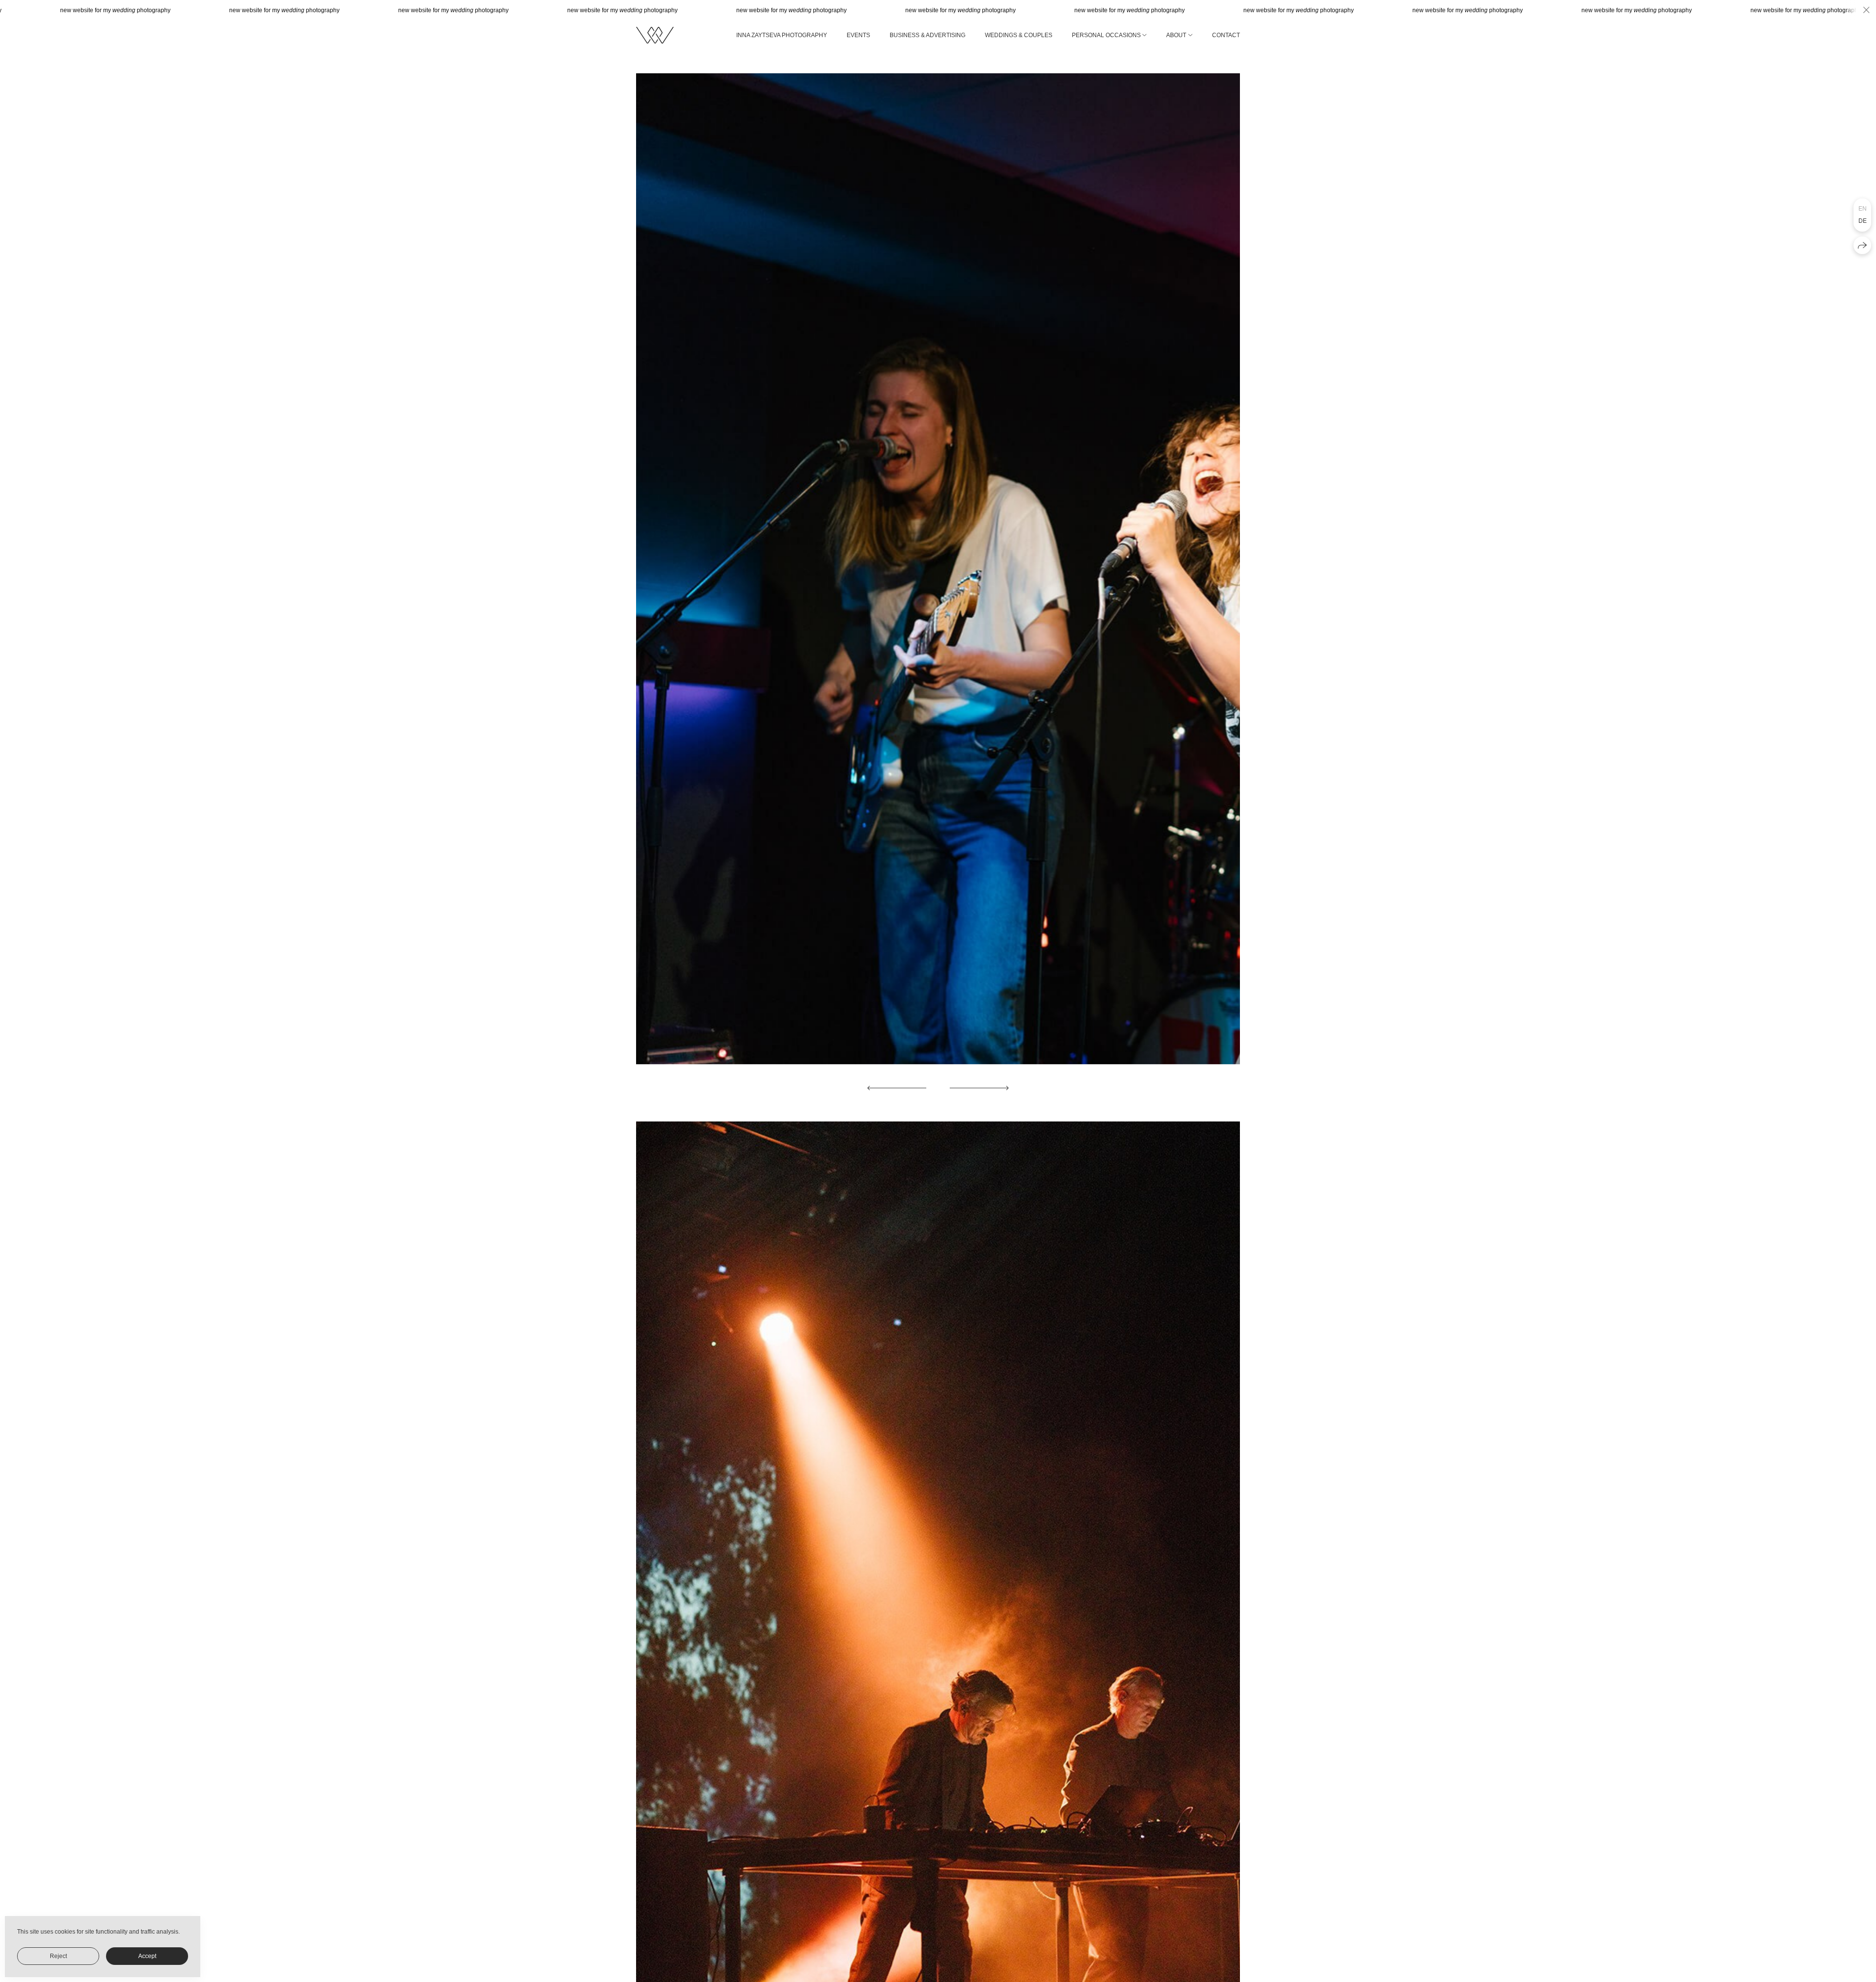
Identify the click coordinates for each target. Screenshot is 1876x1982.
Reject (58, 1956)
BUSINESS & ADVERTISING (927, 35)
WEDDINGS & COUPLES (1019, 35)
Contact (1226, 35)
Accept (147, 1956)
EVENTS (858, 35)
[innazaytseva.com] (655, 35)
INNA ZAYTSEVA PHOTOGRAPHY (782, 35)
